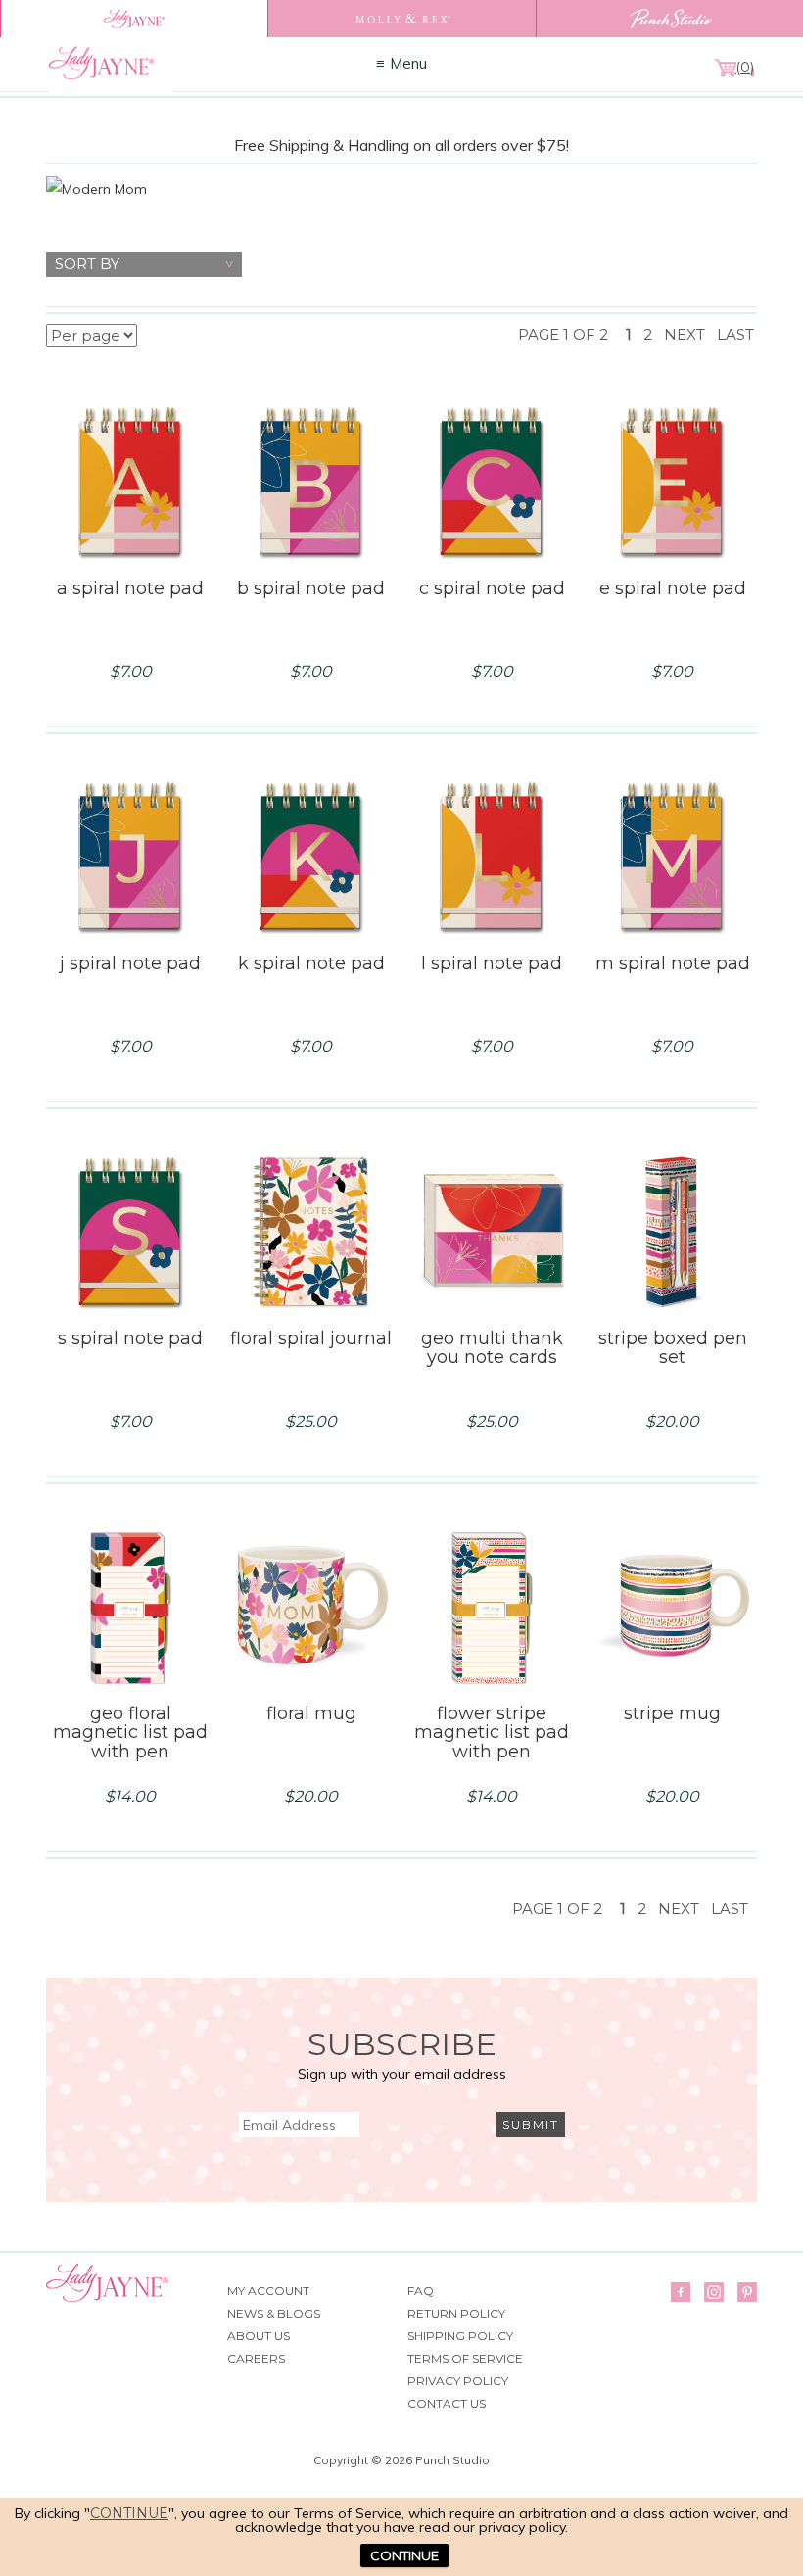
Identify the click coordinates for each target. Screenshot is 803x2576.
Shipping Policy (460, 2336)
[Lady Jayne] (134, 19)
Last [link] (735, 334)
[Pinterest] (747, 2292)
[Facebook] (681, 2292)
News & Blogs (274, 2313)
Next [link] (685, 334)
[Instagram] (714, 2292)
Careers (256, 2358)
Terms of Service (465, 2358)
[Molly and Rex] (401, 19)
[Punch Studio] (669, 19)
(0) (745, 68)
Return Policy (456, 2313)
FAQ (421, 2291)
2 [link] (648, 334)
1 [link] (629, 334)
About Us (259, 2336)
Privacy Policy (458, 2381)
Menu (408, 63)
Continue (129, 2513)
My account (268, 2291)
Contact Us (447, 2403)
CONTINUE (404, 2555)
